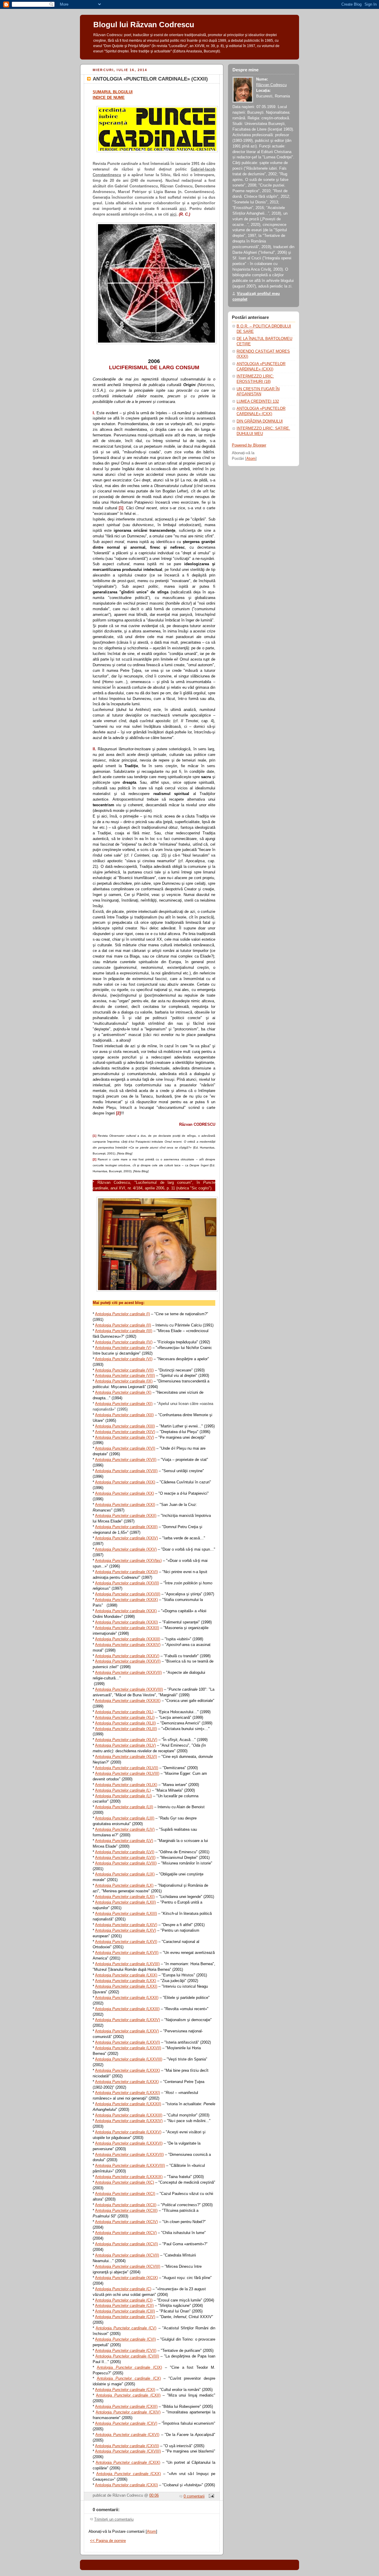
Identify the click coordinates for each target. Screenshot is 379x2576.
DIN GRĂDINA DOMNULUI (260, 421)
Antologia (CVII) (126, 2351)
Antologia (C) (123, 2289)
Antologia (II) (123, 1325)
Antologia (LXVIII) (127, 1964)
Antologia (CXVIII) (128, 2451)
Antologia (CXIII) (126, 2406)
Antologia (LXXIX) (127, 2070)
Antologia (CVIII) (127, 2356)
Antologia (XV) (125, 1437)
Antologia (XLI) (125, 1717)
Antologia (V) (123, 1348)
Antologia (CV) (126, 2328)
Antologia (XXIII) (126, 1527)
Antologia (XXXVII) (128, 1672)
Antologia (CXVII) (127, 2446)
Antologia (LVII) (125, 1858)
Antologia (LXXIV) (127, 2020)
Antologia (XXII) (126, 1516)
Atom (151, 2532)
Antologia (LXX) (126, 1981)
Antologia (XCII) (126, 2205)
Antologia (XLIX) (126, 1785)
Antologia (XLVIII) (127, 1773)
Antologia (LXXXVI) (129, 2143)
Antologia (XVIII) (126, 1471)
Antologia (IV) (124, 1342)
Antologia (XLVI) (126, 1757)
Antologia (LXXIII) (127, 2009)
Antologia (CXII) (128, 2395)
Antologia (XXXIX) (128, 1701)
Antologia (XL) (124, 1712)
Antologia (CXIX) (128, 2462)
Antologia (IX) (124, 1381)
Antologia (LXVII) (127, 1953)
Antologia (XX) (125, 1493)
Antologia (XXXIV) (128, 1645)
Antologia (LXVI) (126, 1942)
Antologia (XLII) (125, 1723)
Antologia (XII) (124, 1415)
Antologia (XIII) (125, 1426)
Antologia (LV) (124, 1841)
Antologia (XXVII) (127, 1583)
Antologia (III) (124, 1331)
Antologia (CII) (124, 2306)
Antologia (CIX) (129, 2367)
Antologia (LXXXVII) (129, 2155)
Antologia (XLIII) (126, 1729)
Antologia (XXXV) (127, 1656)
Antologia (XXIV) (126, 1538)
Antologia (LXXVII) (128, 2048)
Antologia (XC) (125, 2182)
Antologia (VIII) (125, 1375)
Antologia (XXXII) (127, 1628)
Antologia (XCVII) (127, 2255)
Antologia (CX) (129, 2378)
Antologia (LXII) (125, 1902)
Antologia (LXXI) (126, 1986)
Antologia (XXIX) (126, 1600)
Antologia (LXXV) (127, 2031)
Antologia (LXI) (125, 1897)
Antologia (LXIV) (126, 1925)
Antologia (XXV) (126, 1549)
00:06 (154, 2495)
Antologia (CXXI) (126, 2485)
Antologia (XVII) (126, 1460)
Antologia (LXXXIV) (129, 2121)
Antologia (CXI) (125, 2390)
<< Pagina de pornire (108, 2541)
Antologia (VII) (124, 1370)
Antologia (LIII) (125, 1818)
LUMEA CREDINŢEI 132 (258, 402)
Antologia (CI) (124, 2300)
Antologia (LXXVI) (127, 2042)
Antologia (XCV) (126, 2233)
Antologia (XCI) (125, 2194)
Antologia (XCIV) (126, 2222)
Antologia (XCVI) (126, 2244)
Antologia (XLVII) (127, 1768)
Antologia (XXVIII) (128, 1594)
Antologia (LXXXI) (127, 2093)
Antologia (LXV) (126, 1930)
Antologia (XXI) (125, 1505)
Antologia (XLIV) (126, 1740)
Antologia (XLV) (125, 1745)
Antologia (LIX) (125, 1874)
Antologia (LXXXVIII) (130, 2165)
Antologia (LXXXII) (128, 2104)
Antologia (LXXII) (127, 1998)
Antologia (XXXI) (126, 1622)
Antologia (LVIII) (126, 1863)
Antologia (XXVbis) (128, 1561)
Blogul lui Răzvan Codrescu (144, 25)
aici (183, 209)
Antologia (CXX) (129, 2474)
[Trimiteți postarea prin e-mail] (211, 2496)
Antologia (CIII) (125, 2311)
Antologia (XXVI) (126, 1572)
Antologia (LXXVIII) (129, 2059)
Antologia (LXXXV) (128, 2132)
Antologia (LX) (124, 1885)
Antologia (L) (123, 1790)
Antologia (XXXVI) (128, 1661)
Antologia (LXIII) (126, 1913)
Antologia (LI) (123, 1796)
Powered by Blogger (249, 445)
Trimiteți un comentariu (114, 2519)
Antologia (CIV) (125, 2317)
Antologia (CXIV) (128, 2412)
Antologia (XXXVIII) (129, 1689)
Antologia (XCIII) (126, 2210)
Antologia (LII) (124, 1807)
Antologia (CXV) (126, 2423)
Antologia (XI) (124, 1404)
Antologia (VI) (124, 1359)
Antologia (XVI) (125, 1448)
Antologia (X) (123, 1392)
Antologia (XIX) (125, 1482)
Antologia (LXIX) (126, 1975)
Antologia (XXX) (126, 1611)
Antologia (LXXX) (127, 2082)
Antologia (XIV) (125, 1432)
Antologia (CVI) (125, 2339)
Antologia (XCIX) (126, 2278)
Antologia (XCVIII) (128, 2266)
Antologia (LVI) (125, 1852)
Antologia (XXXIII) (128, 1639)
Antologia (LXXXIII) (129, 2115)
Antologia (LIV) (125, 1829)
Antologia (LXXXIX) (129, 2177)
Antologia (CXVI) (127, 2435)
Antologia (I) (122, 1314)
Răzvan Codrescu (271, 85)
